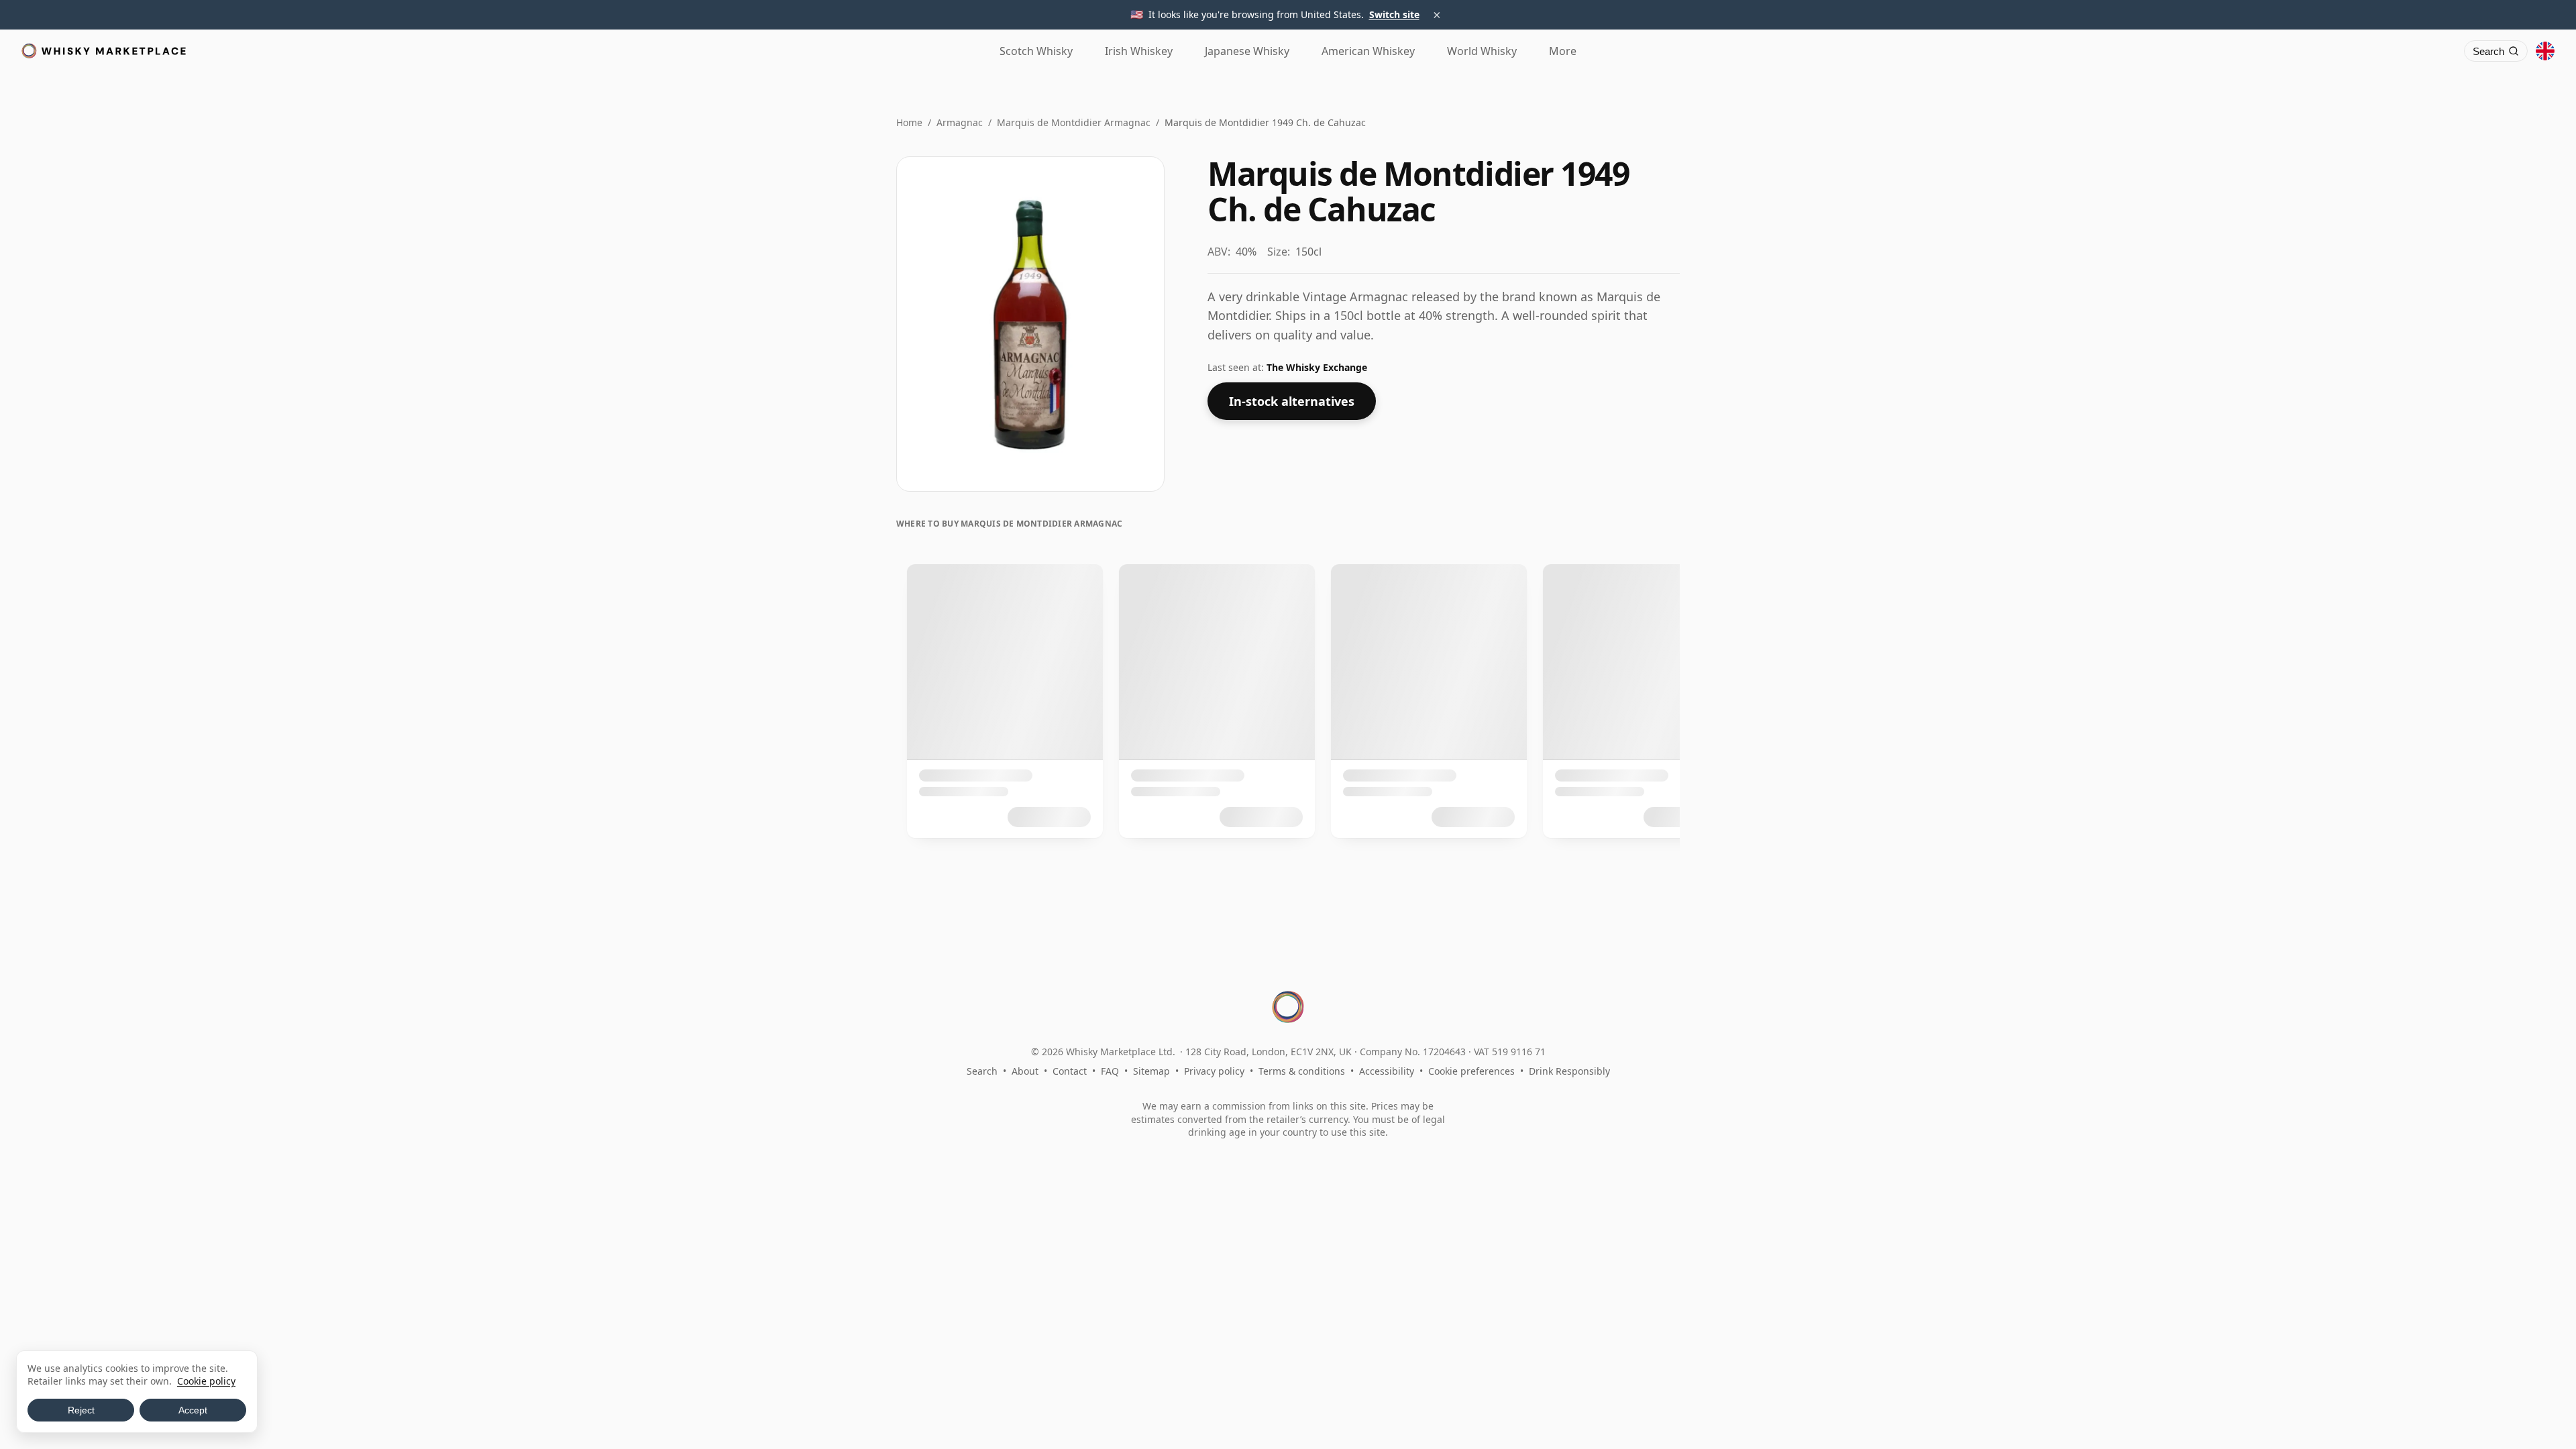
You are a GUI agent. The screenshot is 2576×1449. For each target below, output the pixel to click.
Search (982, 1071)
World (1482, 51)
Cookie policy (206, 1381)
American (1368, 51)
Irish (1139, 51)
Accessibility (1387, 1071)
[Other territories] (2545, 51)
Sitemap (1151, 1071)
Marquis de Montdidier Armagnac (1074, 122)
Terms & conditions (1302, 1071)
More (1563, 51)
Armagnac (960, 122)
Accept (193, 1410)
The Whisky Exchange (1317, 367)
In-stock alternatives (1292, 401)
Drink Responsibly (1569, 1071)
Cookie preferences (1471, 1071)
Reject (81, 1410)
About (1025, 1071)
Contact (1070, 1071)
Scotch (1036, 51)
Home (909, 122)
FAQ (1110, 1071)
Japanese (1247, 51)
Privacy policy (1214, 1071)
